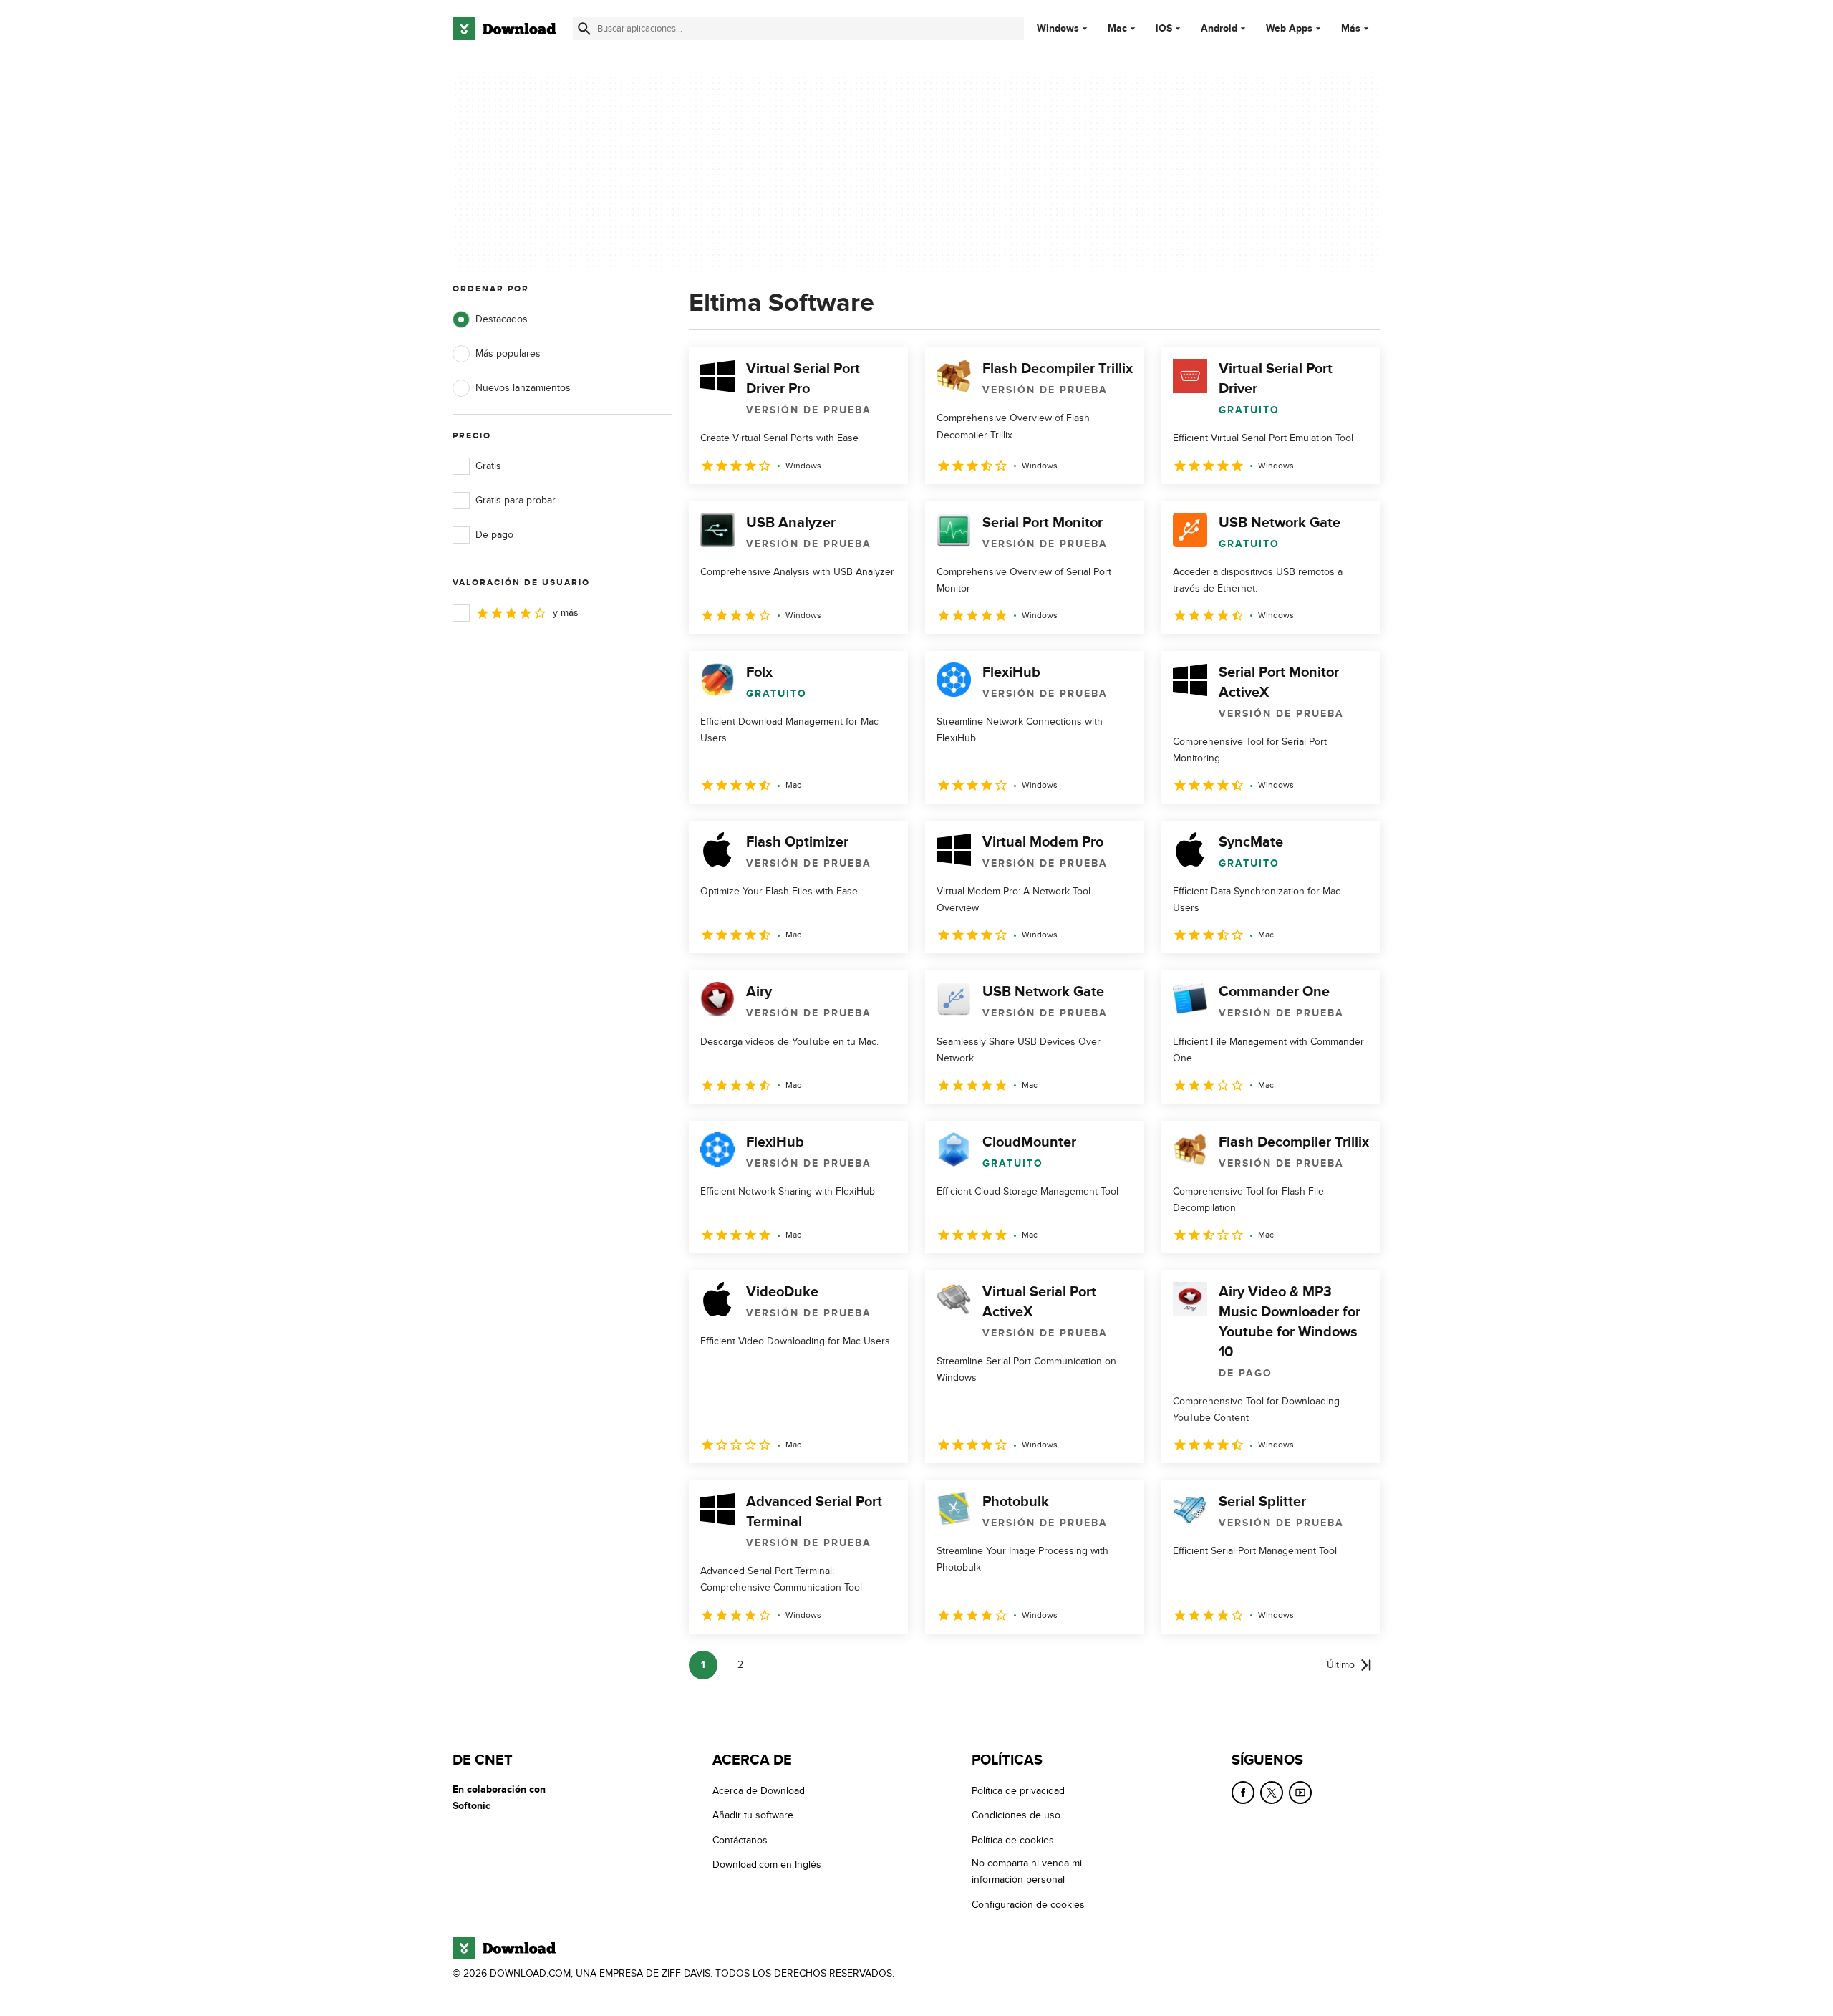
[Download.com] (504, 29)
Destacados (502, 319)
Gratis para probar (516, 500)
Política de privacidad (1018, 1791)
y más (566, 613)
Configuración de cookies (1028, 1904)
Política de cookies (1013, 1839)
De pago (494, 535)
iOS (1164, 29)
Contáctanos (740, 1839)
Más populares (508, 353)
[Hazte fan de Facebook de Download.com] (1243, 1793)
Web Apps (1289, 29)
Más (1351, 28)
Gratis (488, 466)
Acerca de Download (759, 1791)
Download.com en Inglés (767, 1865)
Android (1219, 29)
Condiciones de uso (1016, 1815)
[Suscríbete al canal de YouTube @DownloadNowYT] (1300, 1793)
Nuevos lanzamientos (523, 388)
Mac (1117, 29)
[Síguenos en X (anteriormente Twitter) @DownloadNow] (1272, 1793)
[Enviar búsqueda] (584, 29)
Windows (1058, 29)
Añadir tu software (753, 1815)
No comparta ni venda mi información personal (1027, 1871)
